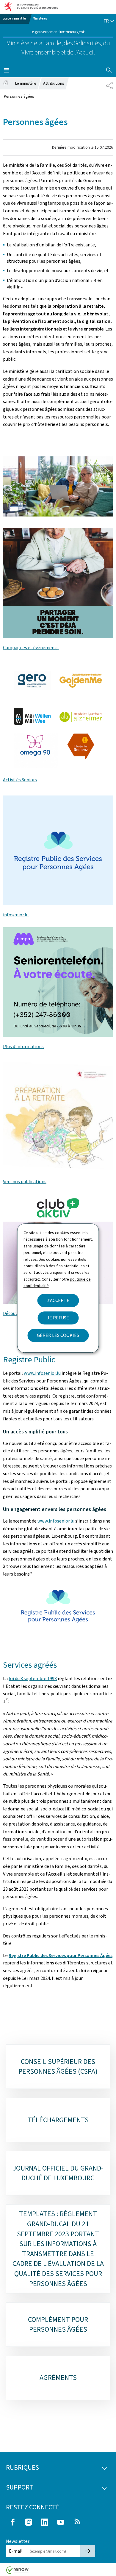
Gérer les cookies (58, 1335)
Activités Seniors (20, 780)
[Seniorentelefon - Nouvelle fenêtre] (58, 850)
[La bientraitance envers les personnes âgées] (58, 583)
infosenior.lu (16, 915)
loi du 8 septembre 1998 (33, 1678)
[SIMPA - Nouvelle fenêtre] (58, 982)
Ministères (40, 19)
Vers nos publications (25, 1182)
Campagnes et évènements (31, 648)
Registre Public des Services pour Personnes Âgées (61, 1955)
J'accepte (58, 1300)
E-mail (16, 2551)
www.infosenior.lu (42, 1373)
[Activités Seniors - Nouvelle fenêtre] (58, 715)
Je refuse (58, 1318)
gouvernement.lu (14, 19)
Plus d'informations (23, 1046)
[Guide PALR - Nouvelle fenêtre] (58, 1117)
